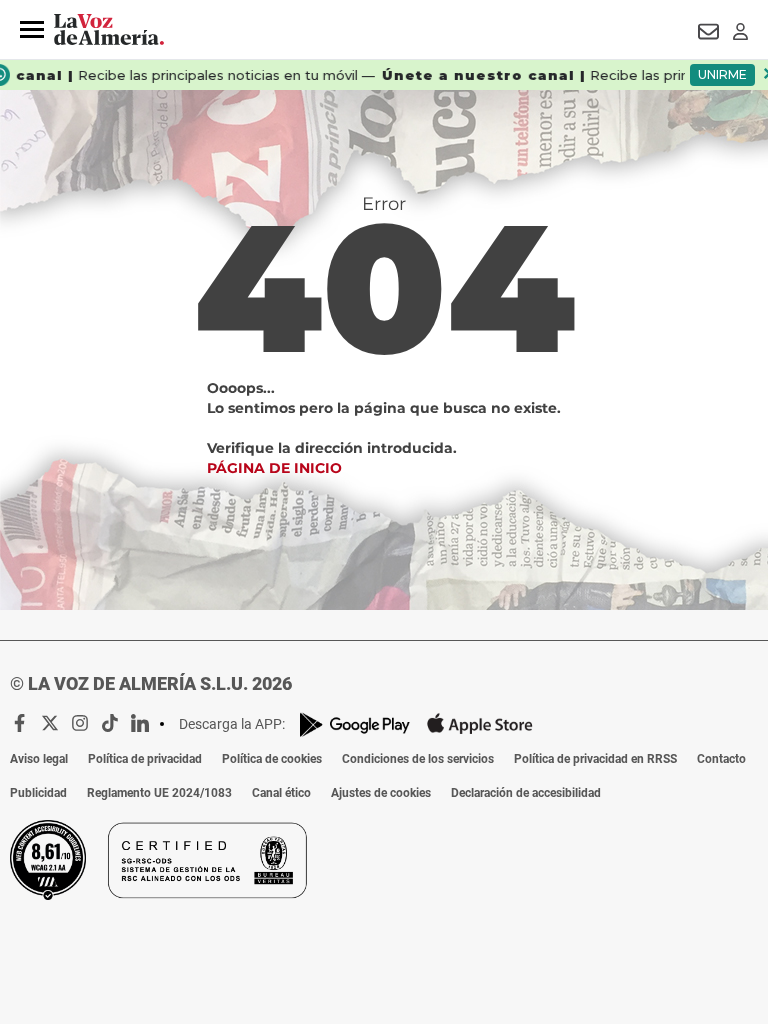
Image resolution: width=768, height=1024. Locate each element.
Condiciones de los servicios (418, 759)
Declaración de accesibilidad (526, 793)
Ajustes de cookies (381, 793)
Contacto (721, 759)
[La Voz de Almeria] (109, 30)
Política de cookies (272, 759)
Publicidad (38, 793)
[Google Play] (355, 724)
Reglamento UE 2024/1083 (159, 793)
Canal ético (281, 793)
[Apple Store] (480, 724)
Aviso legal (39, 759)
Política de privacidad (145, 759)
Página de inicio (274, 468)
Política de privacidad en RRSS (595, 759)
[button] (32, 30)
